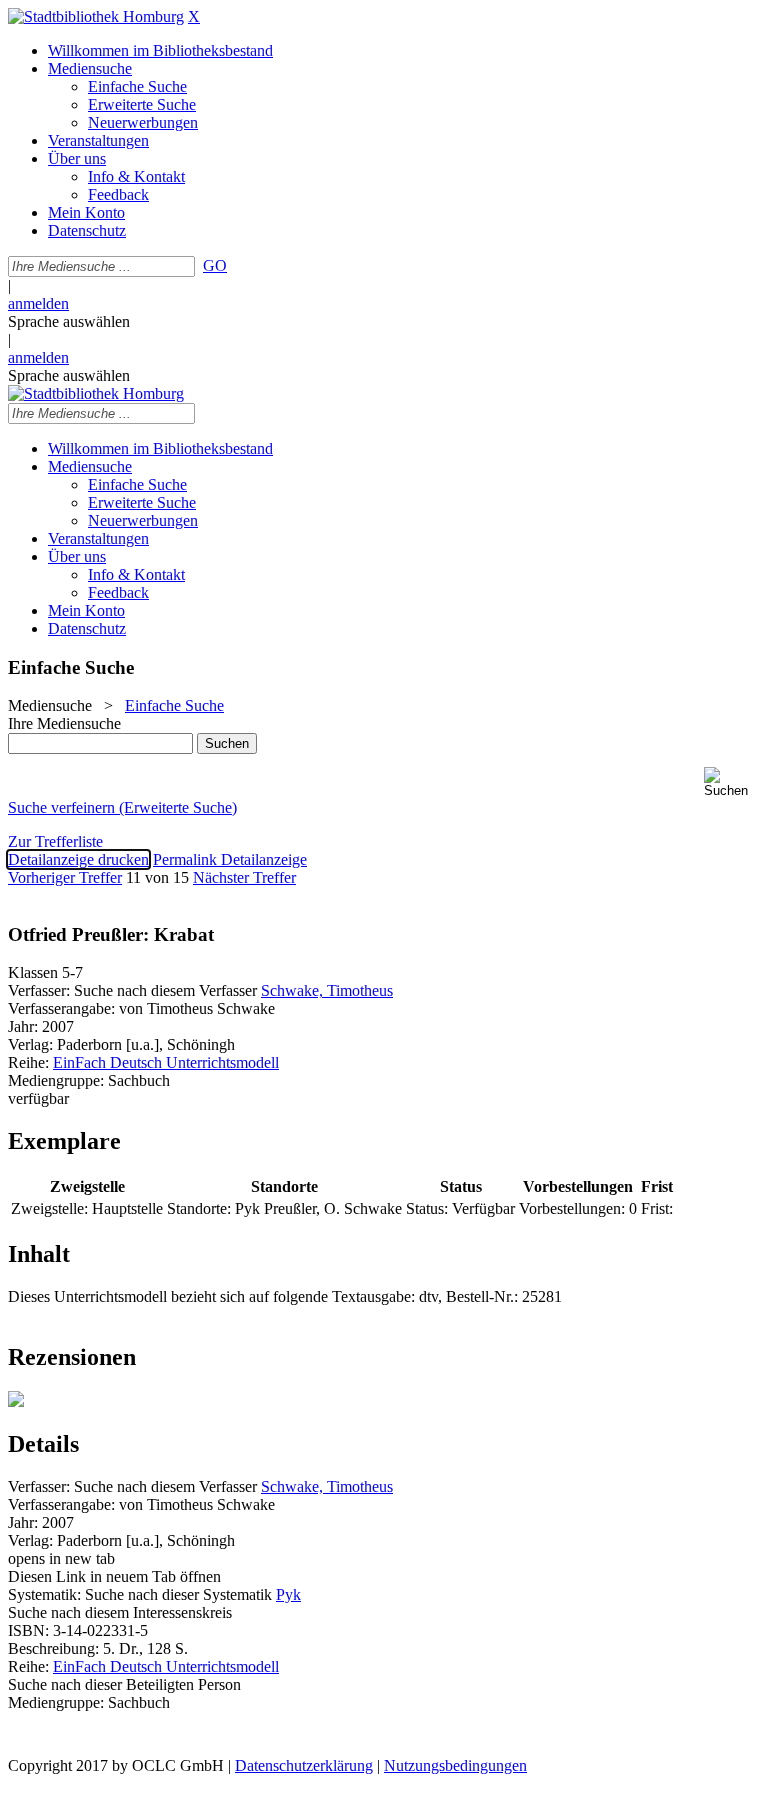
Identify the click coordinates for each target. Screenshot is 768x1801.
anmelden (38, 303)
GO (215, 265)
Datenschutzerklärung (304, 1765)
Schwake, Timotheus (327, 990)
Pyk (288, 1594)
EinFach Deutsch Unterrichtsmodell (166, 1062)
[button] (732, 782)
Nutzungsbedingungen (455, 1765)
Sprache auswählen (69, 321)
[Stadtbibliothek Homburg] (96, 16)
